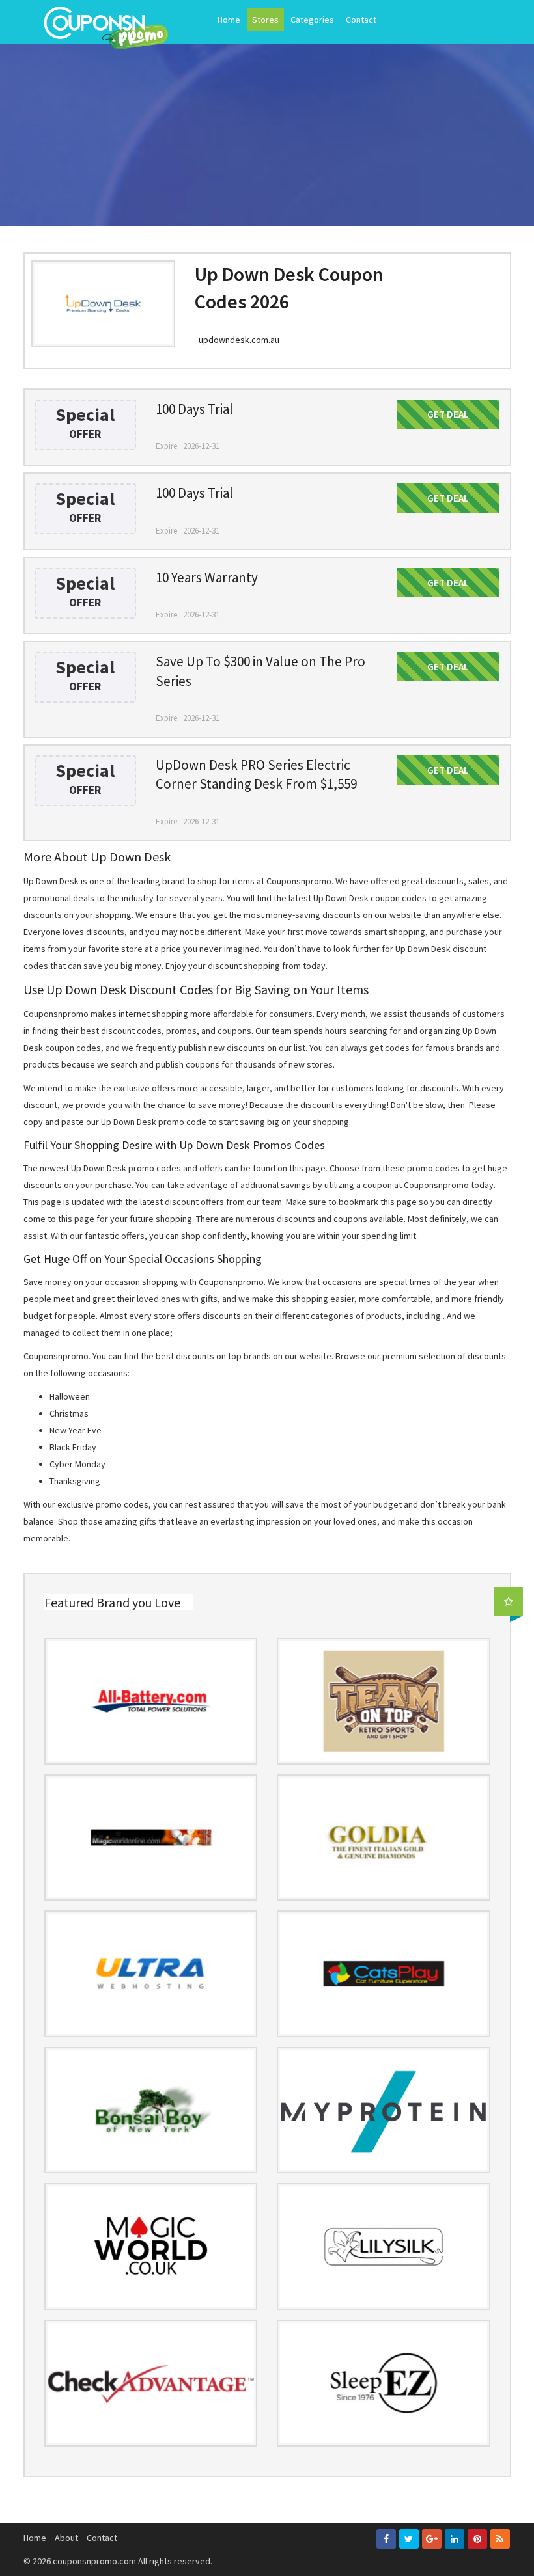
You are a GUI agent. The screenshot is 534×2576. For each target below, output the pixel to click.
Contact (361, 20)
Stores (265, 20)
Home (229, 20)
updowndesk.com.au (239, 340)
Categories (312, 20)
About (66, 2538)
